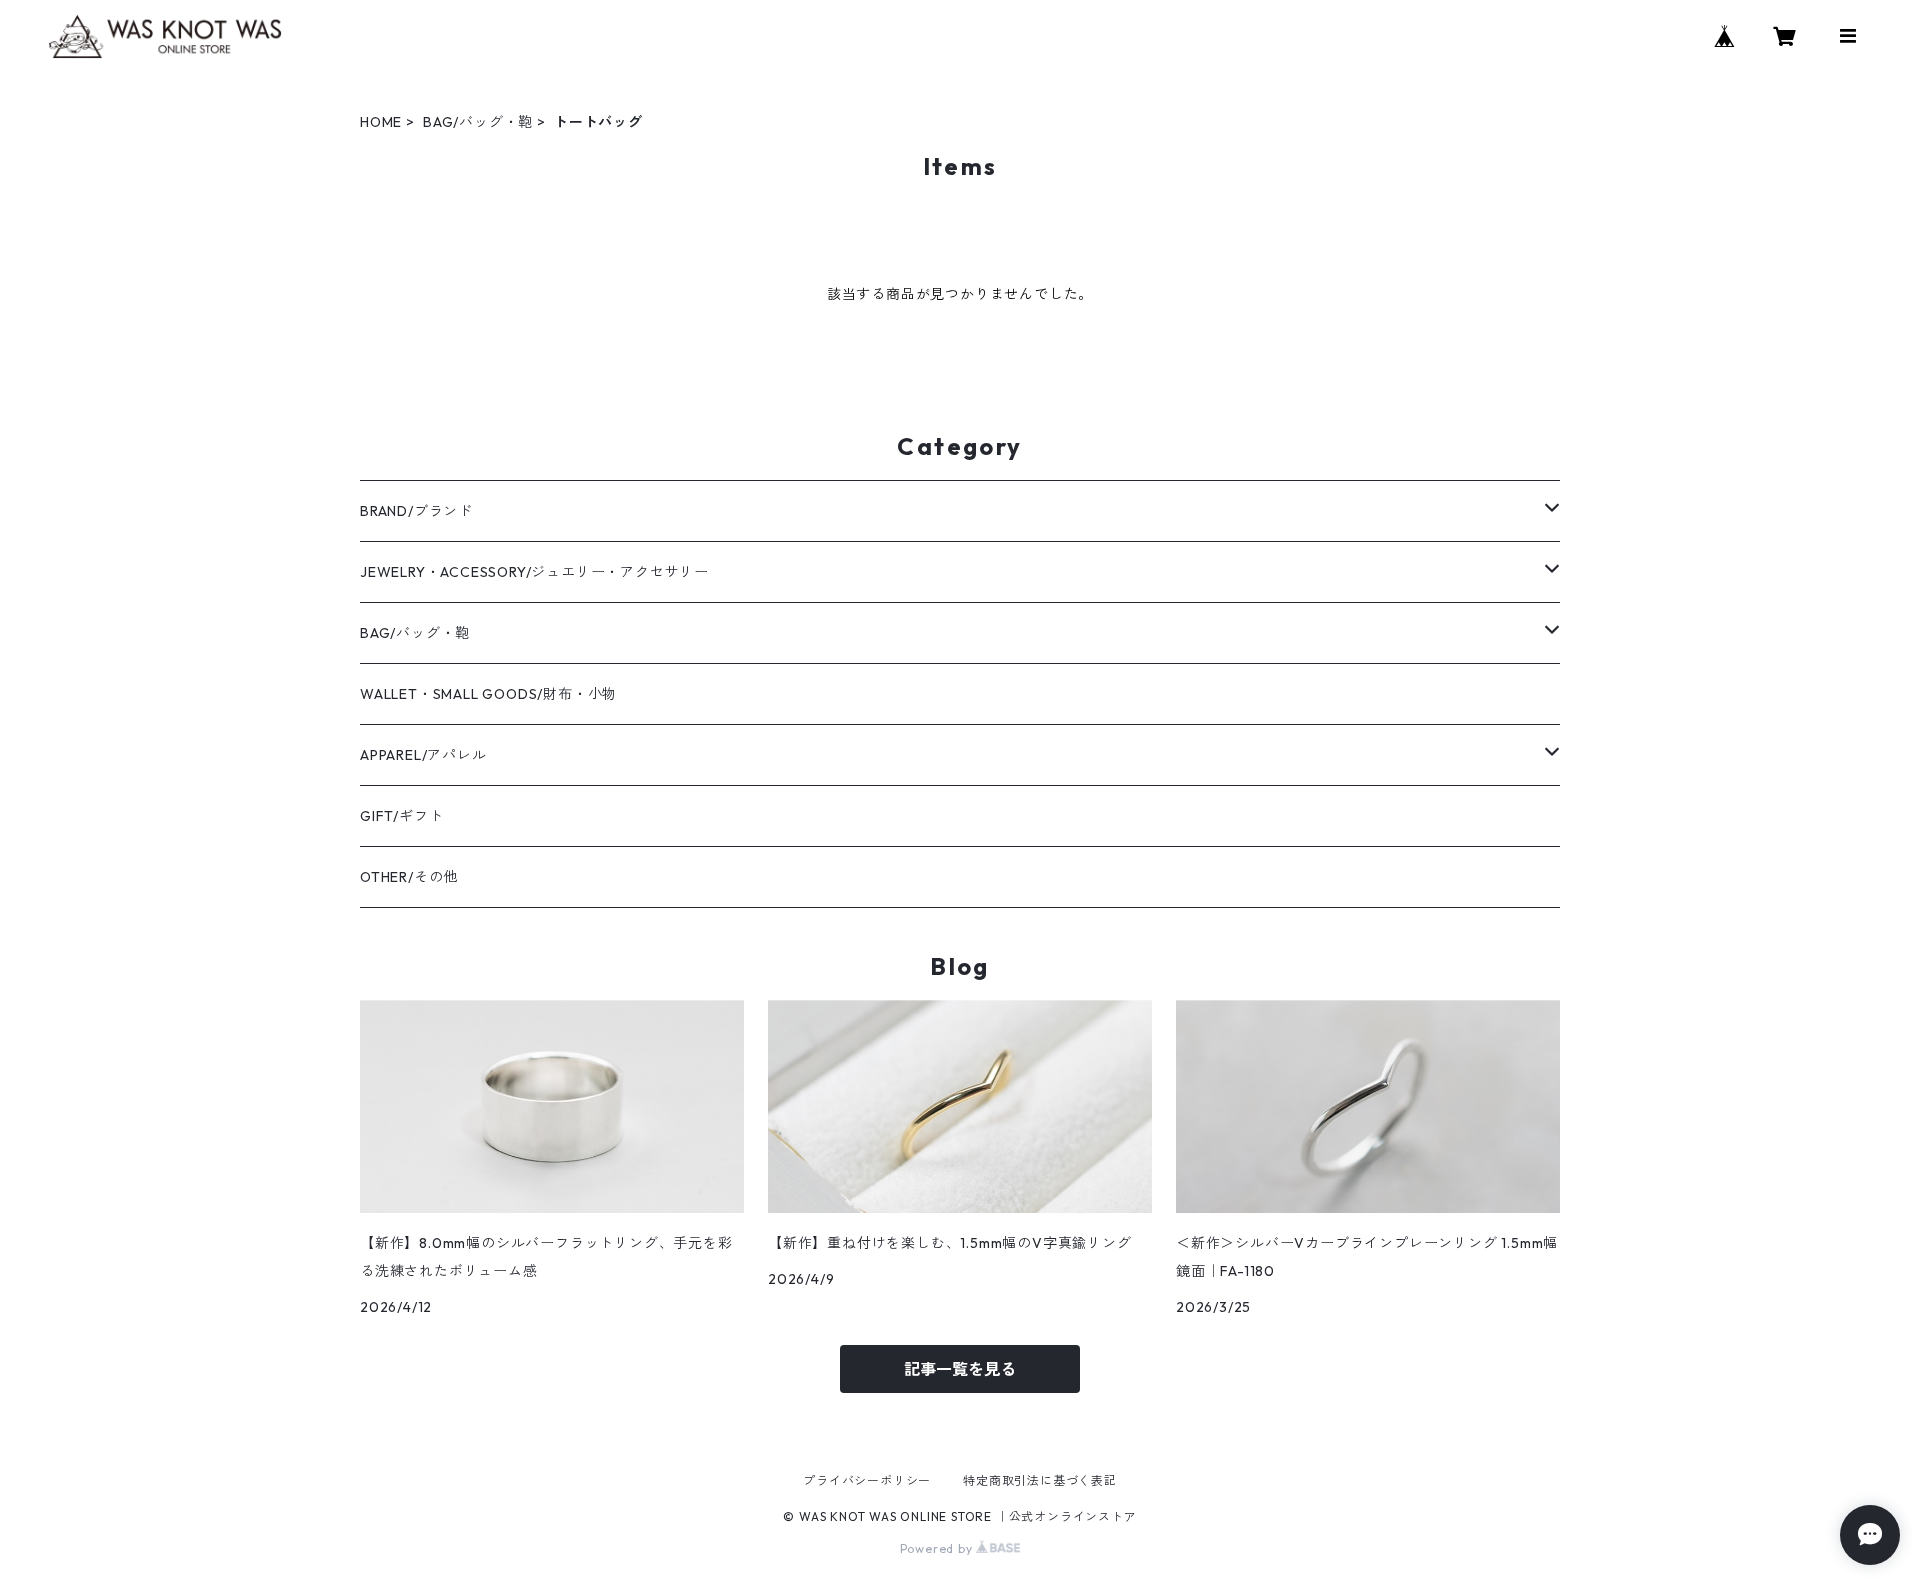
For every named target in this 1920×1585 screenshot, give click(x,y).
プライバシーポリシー (867, 1480)
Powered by (938, 1548)
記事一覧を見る (960, 1369)
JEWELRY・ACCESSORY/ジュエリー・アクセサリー (534, 572)
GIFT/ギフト (401, 816)
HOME (381, 122)
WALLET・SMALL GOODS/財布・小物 (488, 694)
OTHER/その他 (409, 877)
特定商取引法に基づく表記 (1040, 1480)
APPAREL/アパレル (423, 755)
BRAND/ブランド (416, 511)
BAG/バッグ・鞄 (478, 122)
